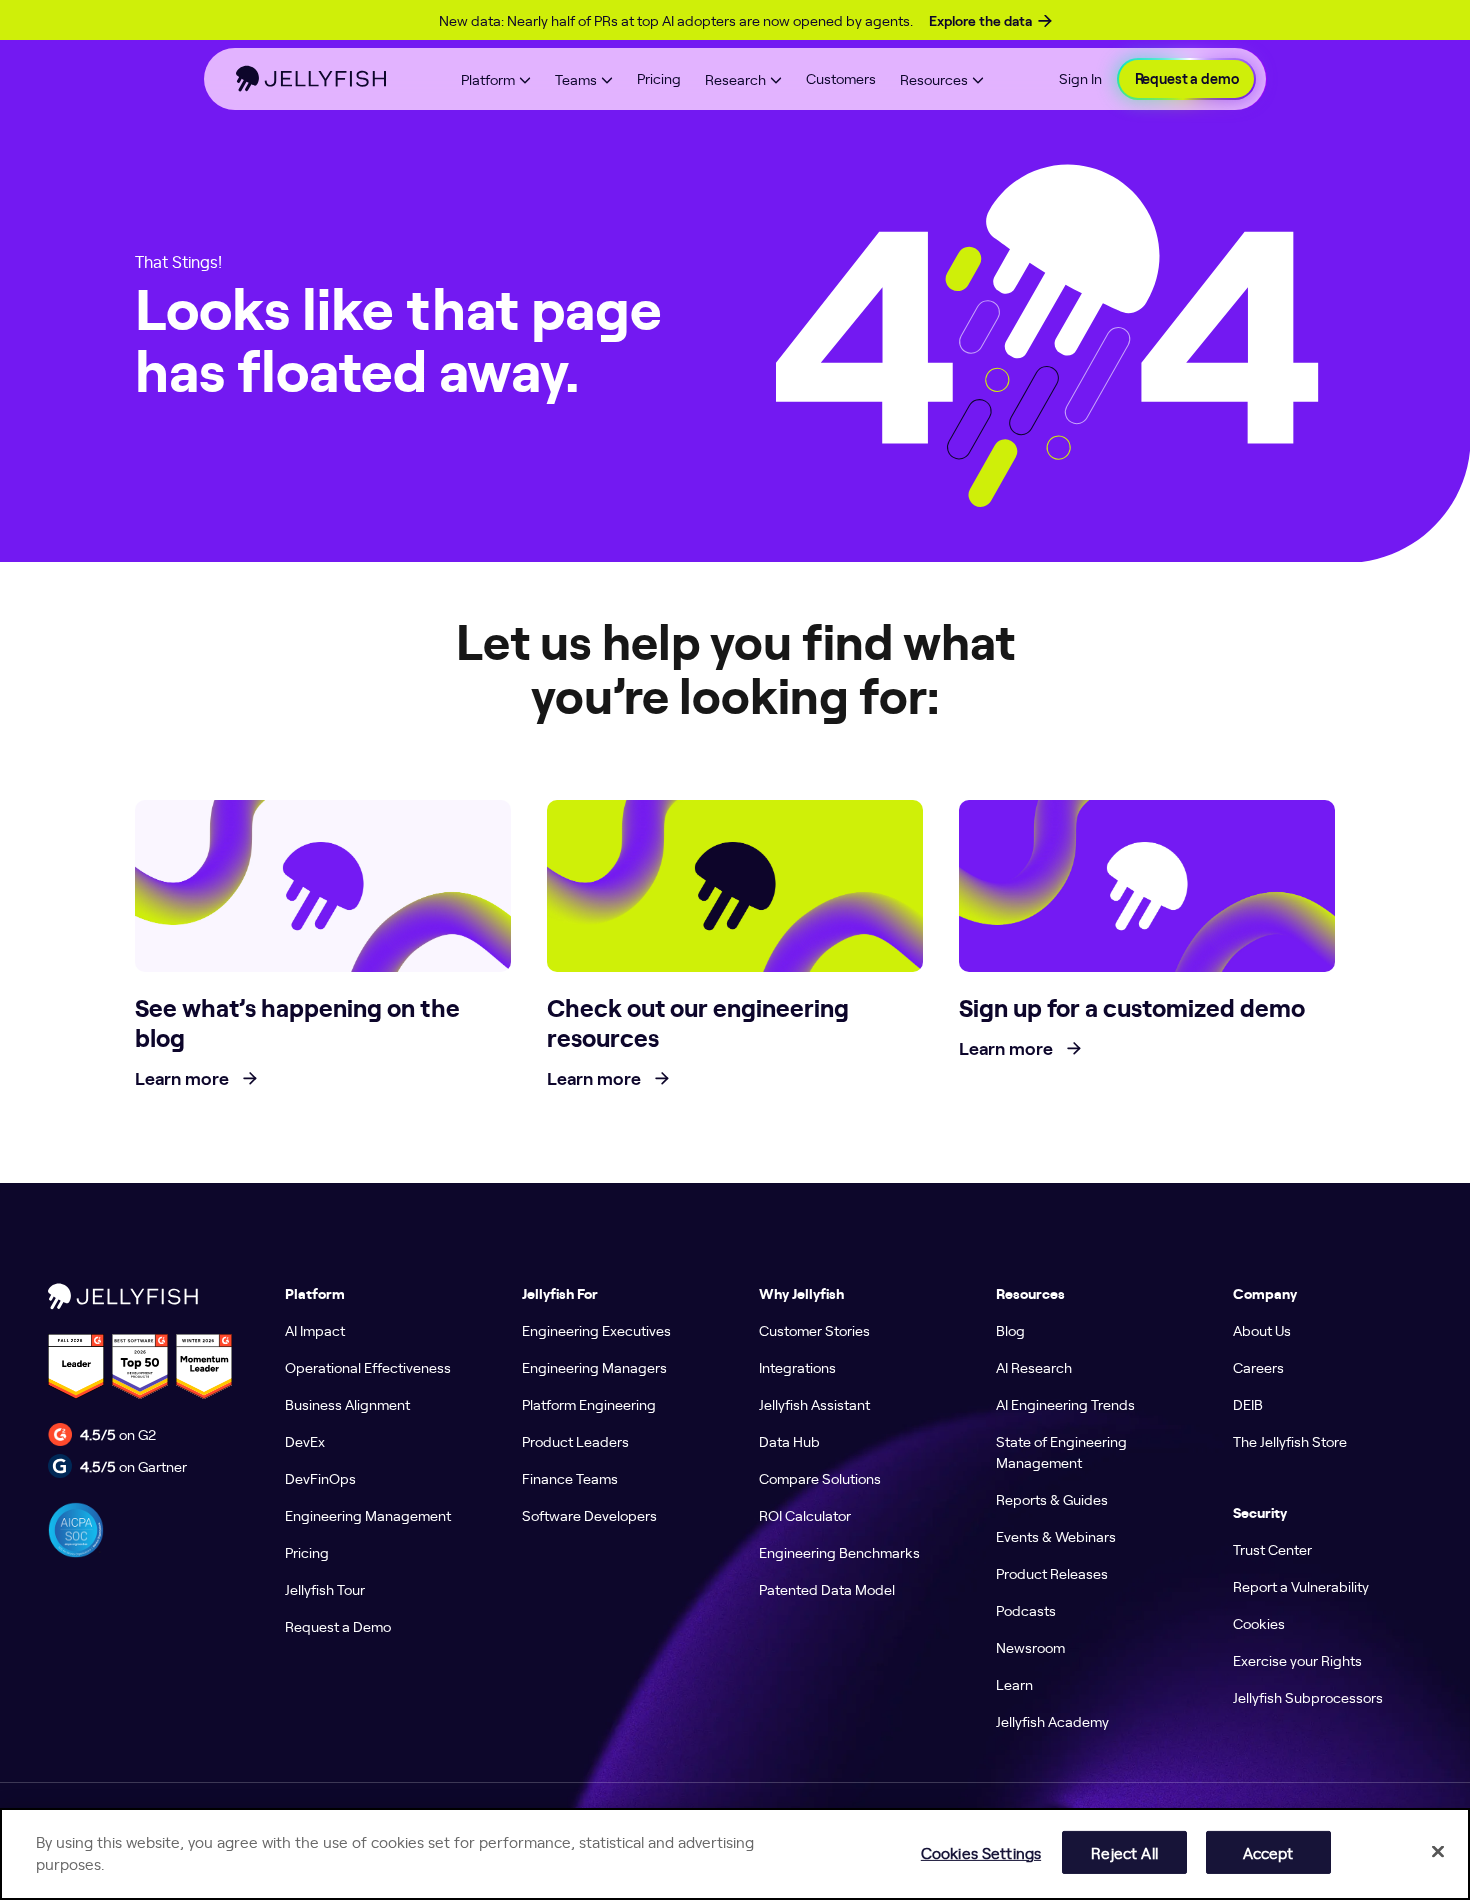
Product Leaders (575, 1441)
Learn (1014, 1684)
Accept (1268, 1851)
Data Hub (789, 1441)
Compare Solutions (820, 1478)
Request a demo (1187, 79)
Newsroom (1030, 1647)
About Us (1262, 1330)
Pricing (659, 78)
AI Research (1034, 1367)
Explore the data (980, 21)
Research (735, 79)
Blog (1010, 1330)
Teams (576, 79)
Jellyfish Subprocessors (1308, 1697)
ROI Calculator (805, 1515)
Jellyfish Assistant (814, 1404)
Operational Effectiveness (368, 1367)
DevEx (305, 1441)
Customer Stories (814, 1330)
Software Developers (589, 1515)
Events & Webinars (1056, 1536)
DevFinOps (320, 1478)
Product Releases (1052, 1573)
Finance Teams (570, 1478)
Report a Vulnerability (1301, 1586)
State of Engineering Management (1061, 1451)
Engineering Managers (594, 1367)
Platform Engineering (589, 1404)
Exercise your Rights (1297, 1660)
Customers (841, 78)
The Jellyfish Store (1290, 1441)
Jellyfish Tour (325, 1589)
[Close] (1438, 1851)
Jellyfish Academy (1052, 1721)
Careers (1258, 1367)
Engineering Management (368, 1515)
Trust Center (1272, 1549)
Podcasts (1026, 1610)
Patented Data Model (827, 1589)
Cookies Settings (981, 1851)
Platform (488, 79)
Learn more (184, 1079)
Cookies (1259, 1623)
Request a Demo (338, 1626)
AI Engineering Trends (1065, 1404)
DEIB (1248, 1404)
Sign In (1080, 78)
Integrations (797, 1367)
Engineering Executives (596, 1330)
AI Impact (315, 1330)
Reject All (1124, 1851)
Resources (934, 79)
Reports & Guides (1052, 1499)
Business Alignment (347, 1404)
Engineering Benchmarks (839, 1552)
